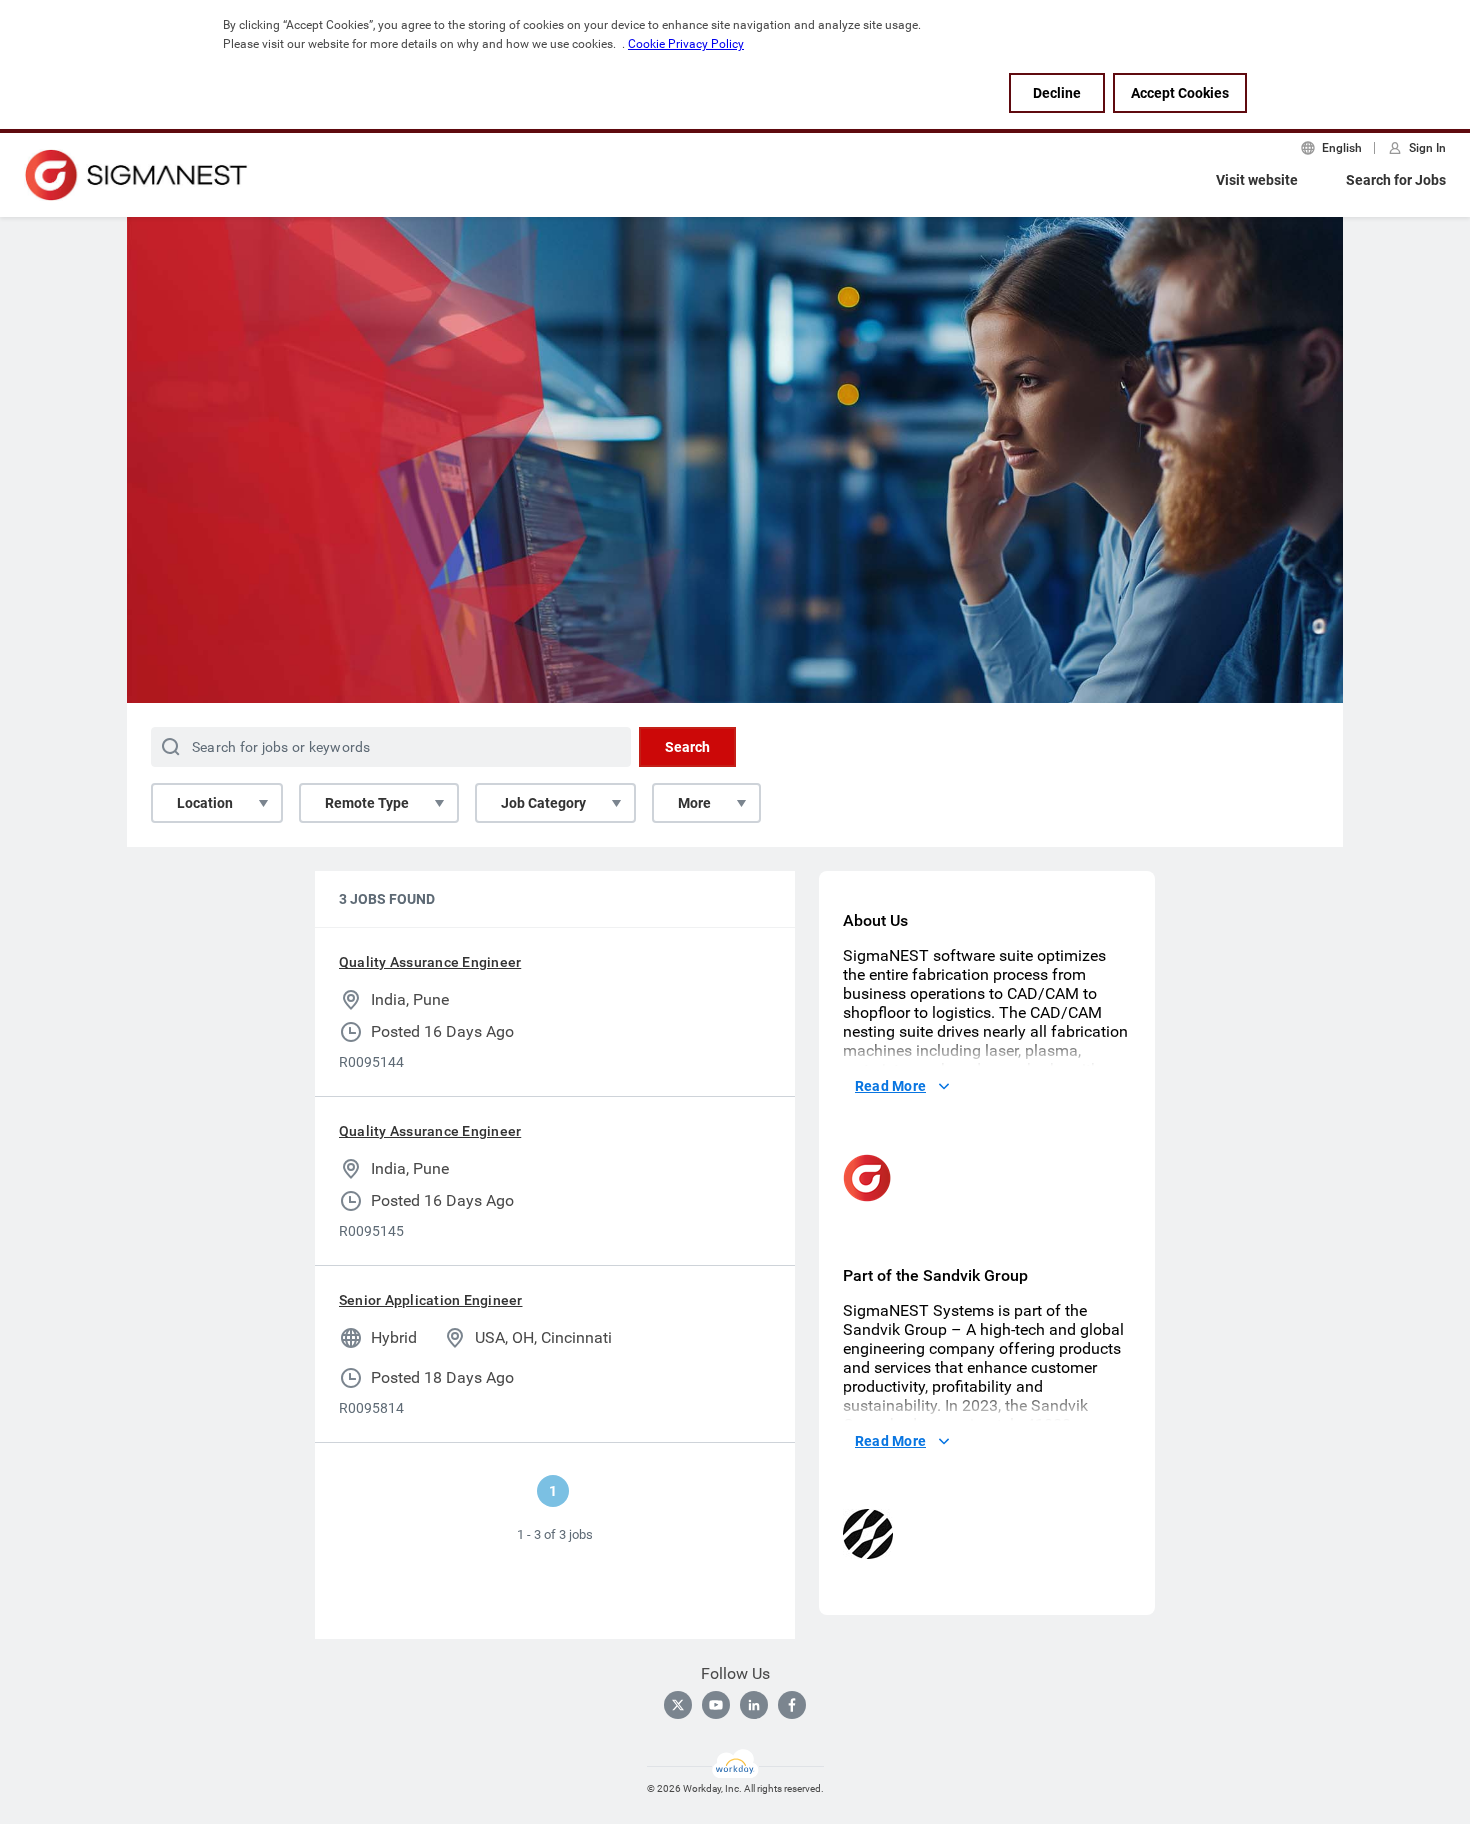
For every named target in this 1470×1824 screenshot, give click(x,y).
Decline (1057, 93)
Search (687, 747)
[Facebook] (792, 1705)
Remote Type (367, 803)
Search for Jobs (1396, 180)
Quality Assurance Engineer (430, 962)
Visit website (1257, 180)
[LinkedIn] (754, 1705)
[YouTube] (716, 1705)
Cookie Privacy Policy (686, 44)
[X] (678, 1705)
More (694, 803)
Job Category (543, 803)
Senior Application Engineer (430, 1300)
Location (205, 803)
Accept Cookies (1180, 93)
